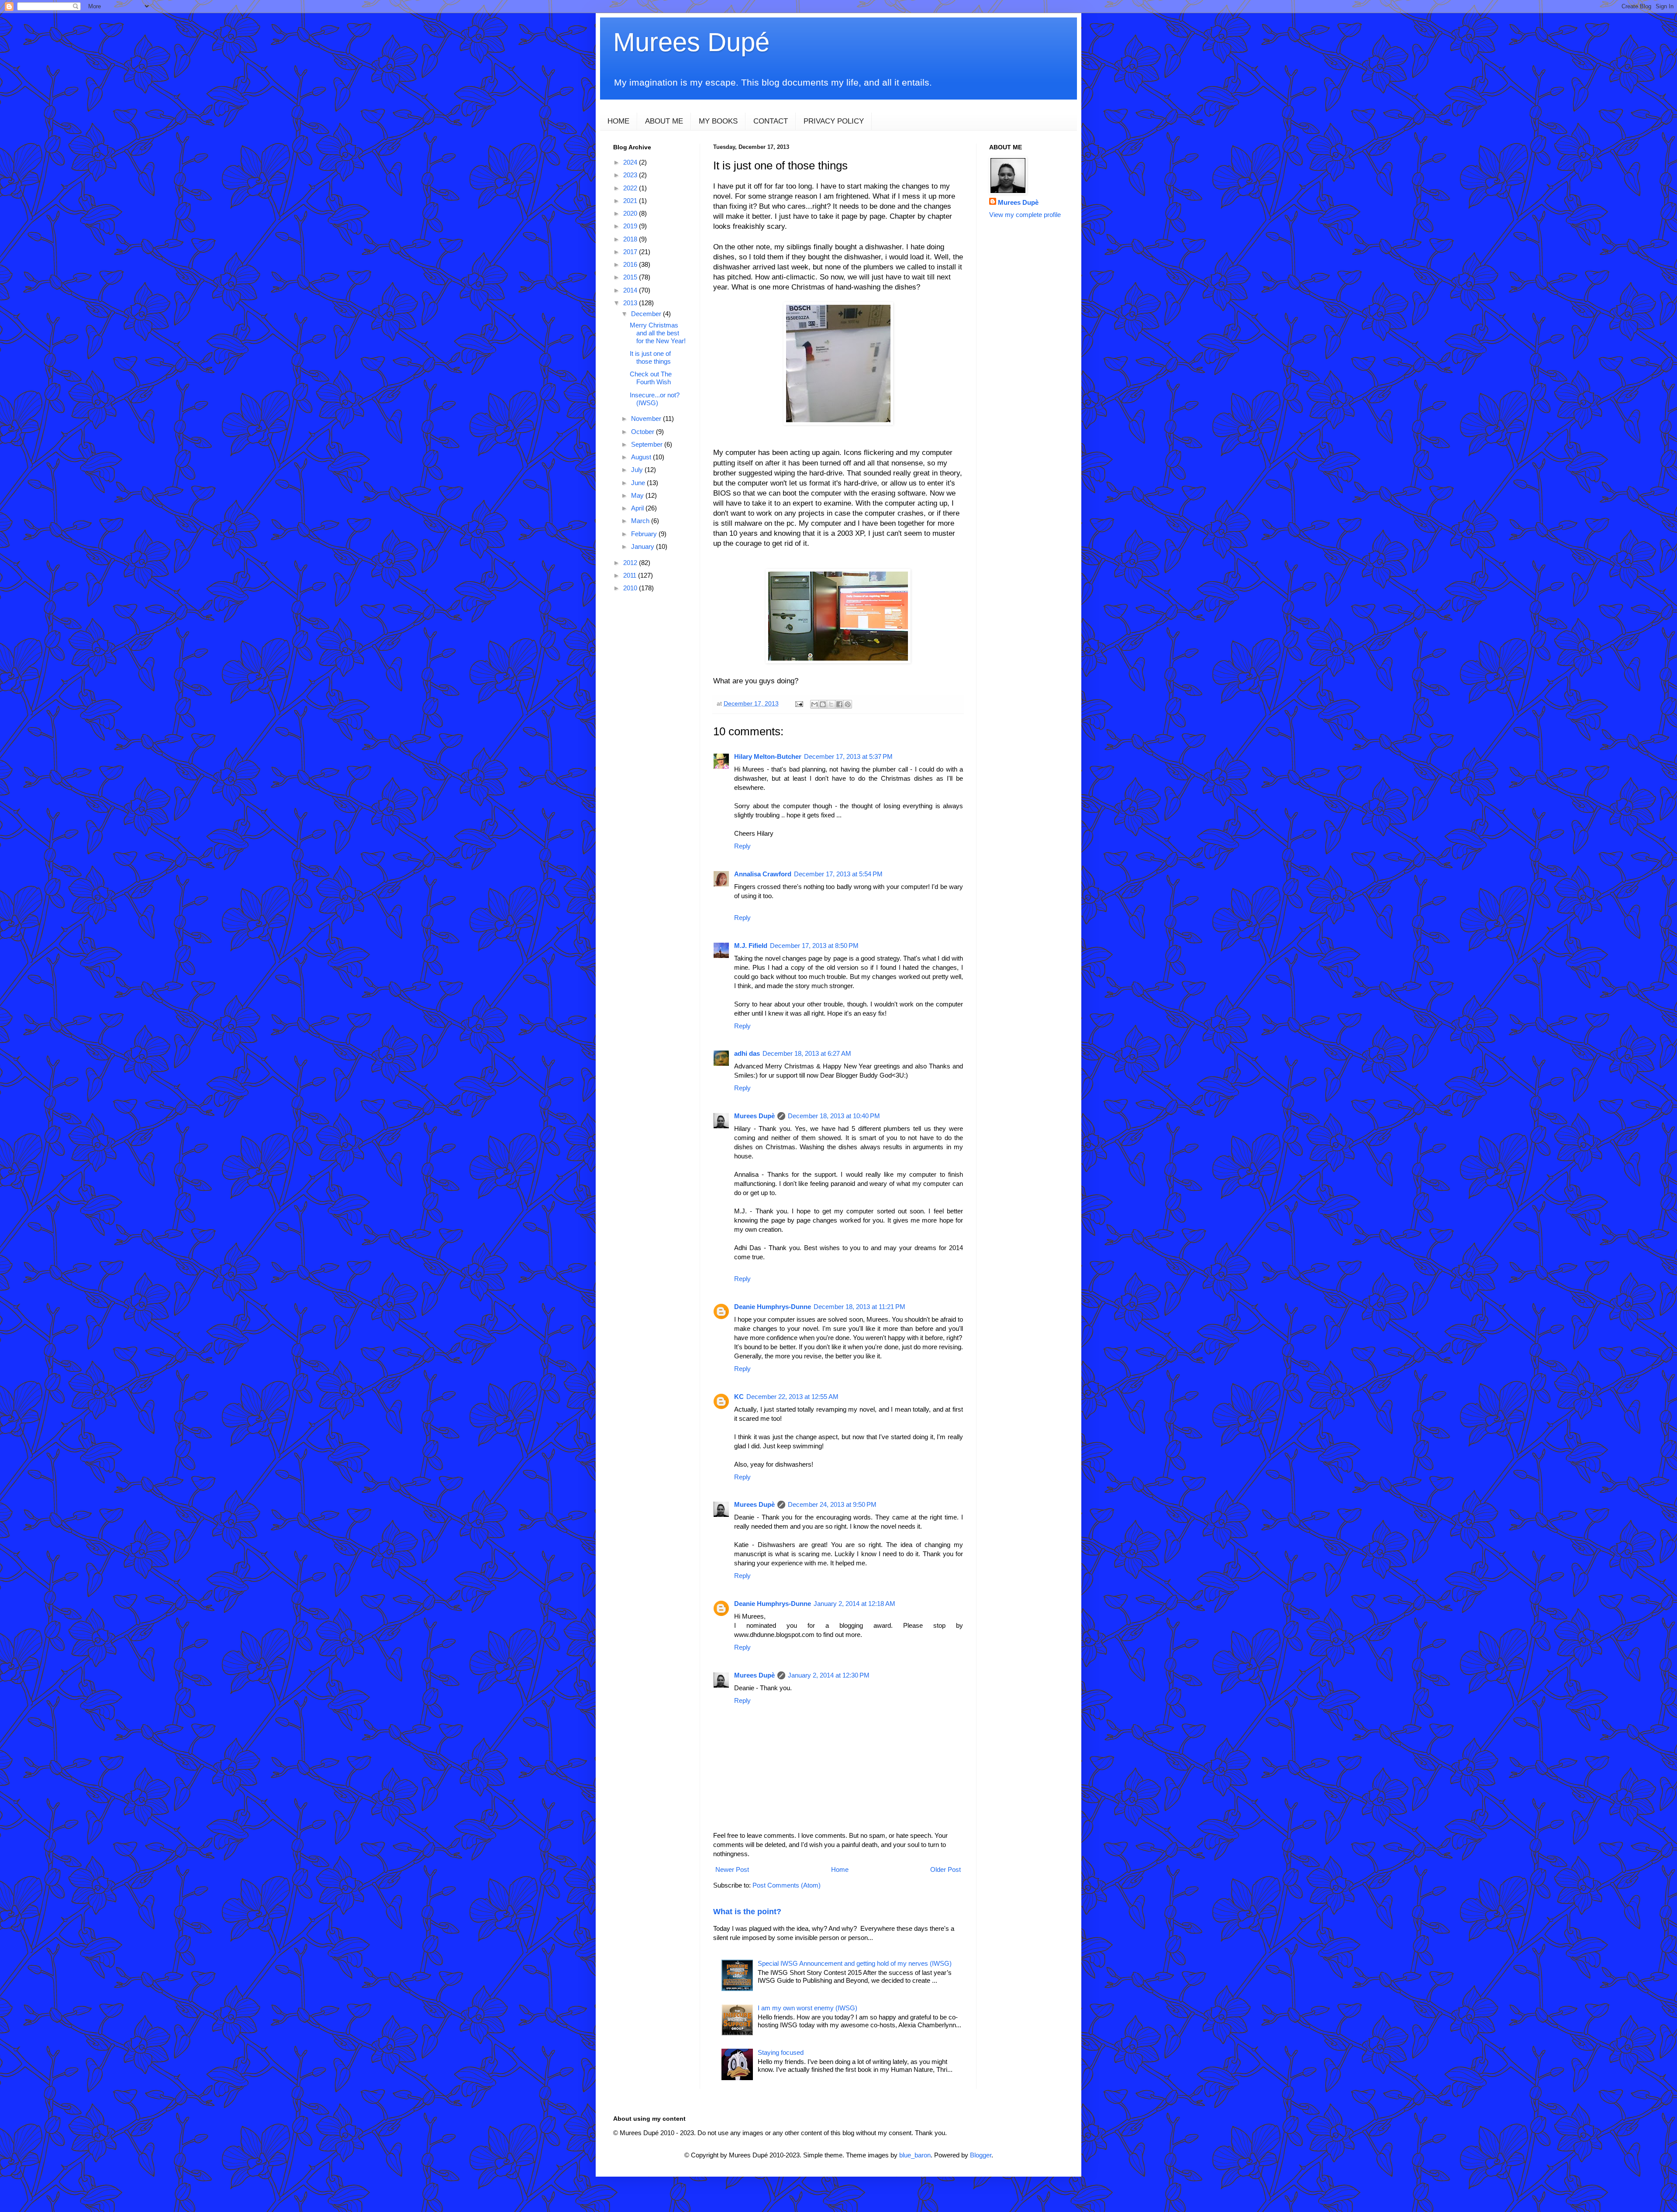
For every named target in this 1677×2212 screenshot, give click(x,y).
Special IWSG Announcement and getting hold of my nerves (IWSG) (855, 1963)
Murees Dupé (691, 42)
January (644, 546)
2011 (631, 575)
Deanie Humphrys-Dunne (773, 1307)
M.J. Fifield (751, 946)
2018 (631, 239)
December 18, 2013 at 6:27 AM (807, 1053)
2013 (631, 303)
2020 (631, 213)
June (639, 483)
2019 (631, 226)
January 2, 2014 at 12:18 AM (854, 1604)
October (644, 432)
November (647, 419)
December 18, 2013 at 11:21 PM (859, 1307)
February (645, 534)
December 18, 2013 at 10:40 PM (834, 1116)
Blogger (981, 2155)
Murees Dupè (754, 1116)
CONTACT (771, 121)
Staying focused (781, 2052)
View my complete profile (1025, 215)
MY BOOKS (718, 121)
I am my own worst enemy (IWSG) (807, 2008)
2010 (631, 588)
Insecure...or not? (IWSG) (655, 399)
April (638, 508)
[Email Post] (799, 704)
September (648, 444)
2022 (631, 188)
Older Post (945, 1869)
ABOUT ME (664, 121)
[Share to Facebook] (839, 704)
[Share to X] (831, 704)
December (647, 314)
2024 (631, 162)
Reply (742, 846)
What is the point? (747, 1912)
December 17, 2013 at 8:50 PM (814, 946)
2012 (631, 563)
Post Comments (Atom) (787, 1885)
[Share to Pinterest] (848, 704)
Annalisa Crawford (763, 874)
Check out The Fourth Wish (651, 378)
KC (739, 1397)
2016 (631, 264)
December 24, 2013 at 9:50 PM (832, 1504)
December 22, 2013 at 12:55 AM (792, 1397)
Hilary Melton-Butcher (768, 756)
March (641, 521)
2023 (631, 175)
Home (840, 1869)
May (638, 495)
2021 (631, 201)
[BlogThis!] (823, 704)
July (638, 470)
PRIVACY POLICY (834, 121)
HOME (618, 121)
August (642, 457)
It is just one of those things (650, 357)
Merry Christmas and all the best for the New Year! (658, 333)
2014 (631, 290)
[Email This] (814, 704)
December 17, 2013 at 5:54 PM (838, 874)
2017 (631, 252)
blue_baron (915, 2155)
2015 (631, 277)
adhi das (747, 1053)
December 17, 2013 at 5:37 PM (848, 756)
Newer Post (732, 1869)
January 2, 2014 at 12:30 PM (829, 1675)
